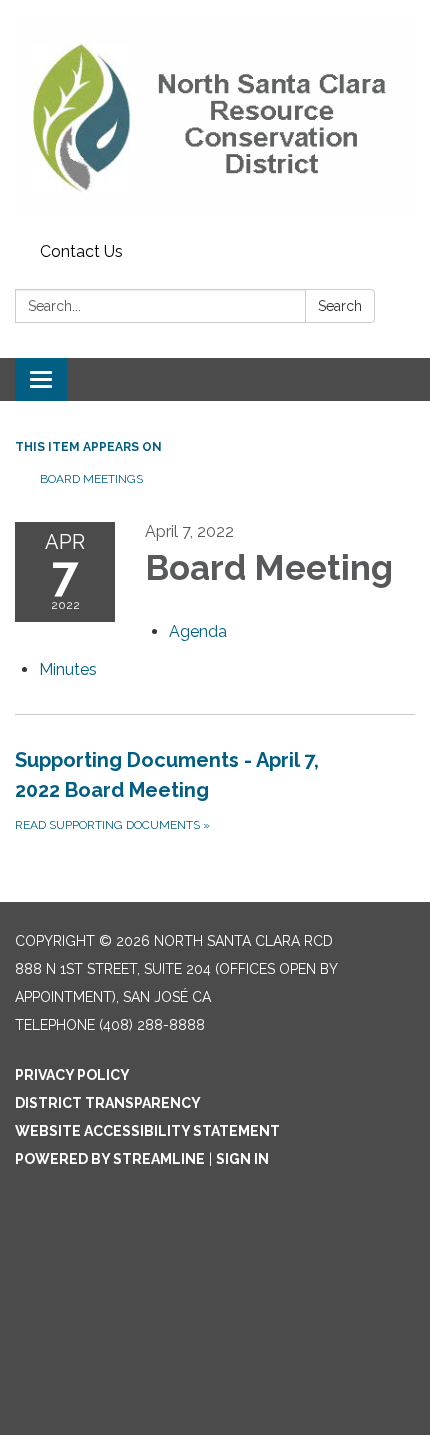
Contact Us (81, 251)
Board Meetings (91, 479)
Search (340, 306)
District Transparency (108, 1103)
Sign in (242, 1159)
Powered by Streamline (110, 1159)
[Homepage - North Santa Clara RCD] (215, 117)
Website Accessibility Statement (147, 1131)
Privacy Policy (72, 1075)
